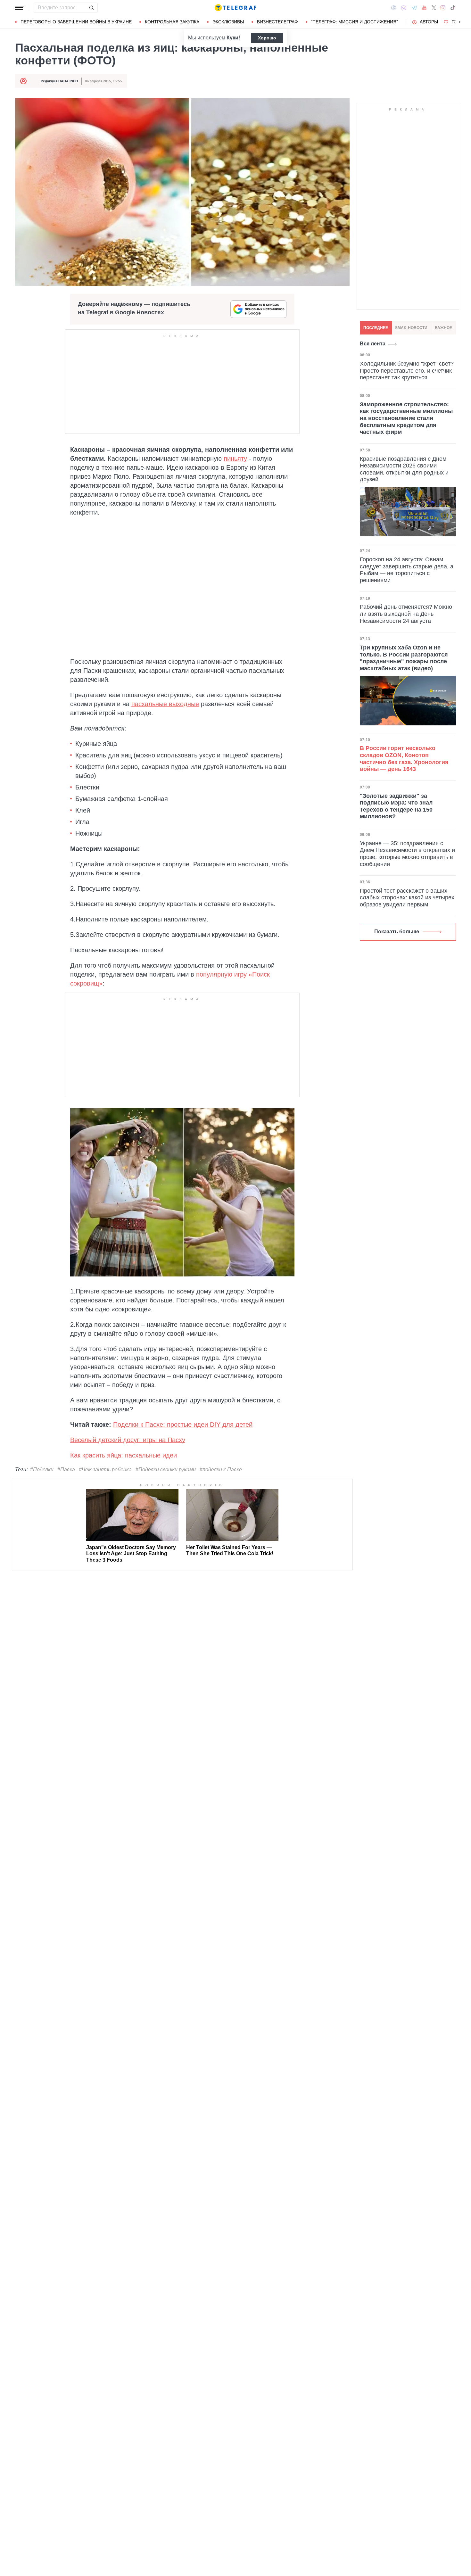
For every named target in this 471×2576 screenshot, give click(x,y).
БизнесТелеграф (277, 22)
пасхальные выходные (165, 704)
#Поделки (42, 1470)
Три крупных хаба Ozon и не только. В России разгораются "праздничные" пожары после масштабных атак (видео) (404, 658)
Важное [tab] (443, 328)
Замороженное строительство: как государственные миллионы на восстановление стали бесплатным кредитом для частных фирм (406, 418)
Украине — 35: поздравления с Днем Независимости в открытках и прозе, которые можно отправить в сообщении (407, 854)
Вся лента (373, 344)
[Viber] (404, 8)
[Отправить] (91, 8)
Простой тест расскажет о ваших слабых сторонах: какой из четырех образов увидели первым (407, 898)
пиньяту (235, 458)
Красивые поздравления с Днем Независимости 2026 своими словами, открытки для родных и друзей (404, 469)
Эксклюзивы (228, 22)
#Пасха (66, 1470)
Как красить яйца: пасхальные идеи (124, 1455)
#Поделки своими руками (166, 1470)
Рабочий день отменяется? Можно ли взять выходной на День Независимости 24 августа (406, 614)
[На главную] (235, 8)
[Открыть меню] (20, 8)
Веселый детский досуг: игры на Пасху (128, 1440)
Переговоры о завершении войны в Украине (76, 22)
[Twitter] (434, 8)
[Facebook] (394, 8)
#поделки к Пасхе (221, 1470)
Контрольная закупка (172, 22)
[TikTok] (453, 8)
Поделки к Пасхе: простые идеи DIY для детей (183, 1424)
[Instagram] (443, 8)
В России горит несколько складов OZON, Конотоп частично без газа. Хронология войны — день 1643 (404, 759)
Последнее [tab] (376, 328)
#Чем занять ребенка (105, 1470)
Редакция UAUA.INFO (59, 81)
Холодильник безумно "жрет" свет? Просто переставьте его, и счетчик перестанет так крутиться (407, 371)
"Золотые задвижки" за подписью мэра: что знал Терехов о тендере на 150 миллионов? (396, 806)
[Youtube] (424, 8)
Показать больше (397, 932)
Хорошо (267, 38)
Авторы (429, 22)
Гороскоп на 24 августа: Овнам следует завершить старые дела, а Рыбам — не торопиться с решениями (407, 570)
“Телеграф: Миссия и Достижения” (355, 22)
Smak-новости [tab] (411, 328)
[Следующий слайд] (460, 22)
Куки (232, 38)
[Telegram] (414, 8)
